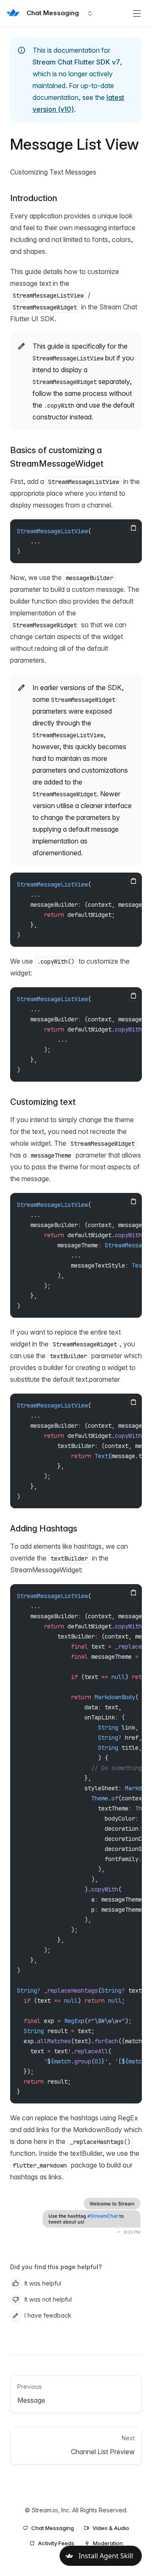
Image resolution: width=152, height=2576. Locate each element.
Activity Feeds (56, 2543)
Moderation (108, 2543)
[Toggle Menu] (137, 13)
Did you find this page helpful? (56, 2267)
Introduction (34, 198)
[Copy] (133, 528)
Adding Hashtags (44, 1528)
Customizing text (43, 1102)
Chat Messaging (53, 2528)
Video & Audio (111, 2528)
